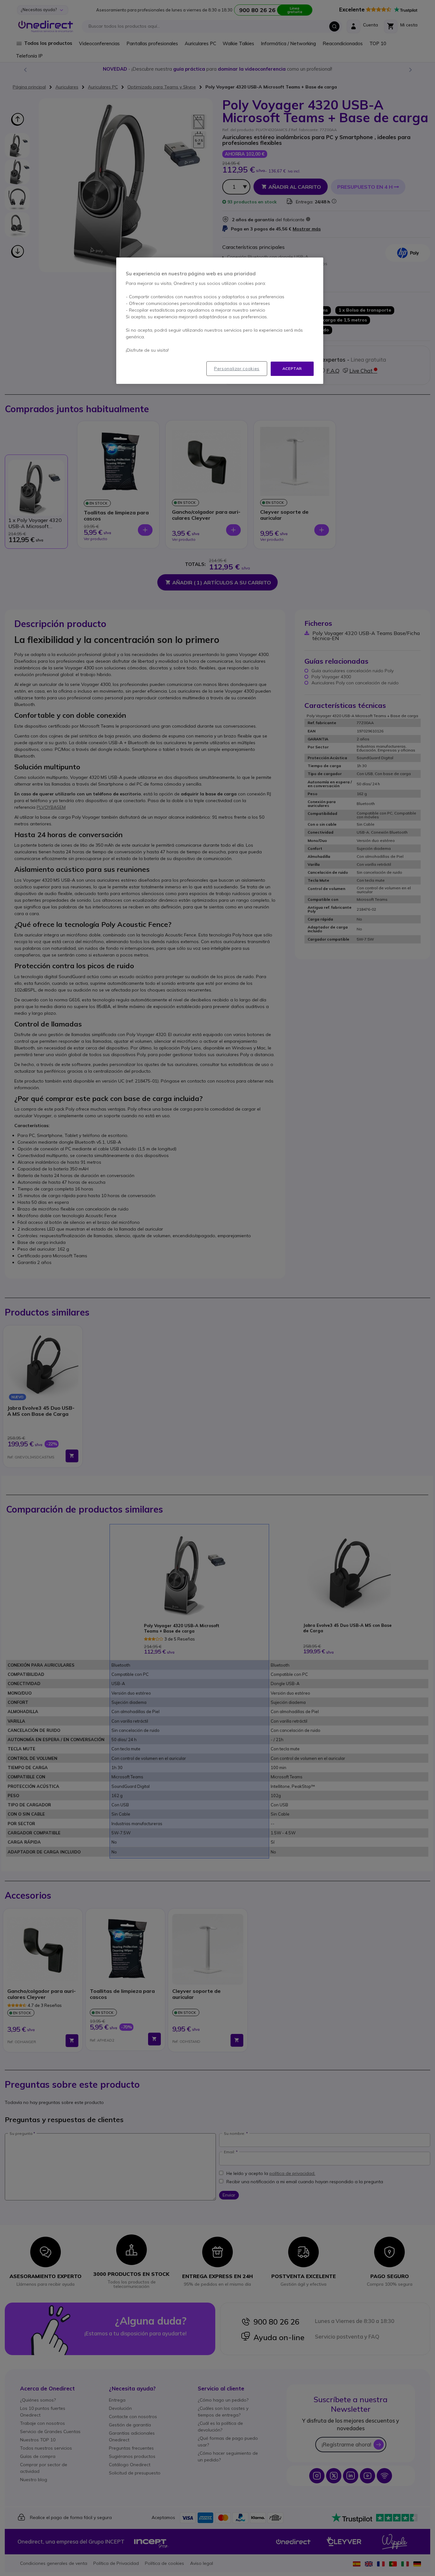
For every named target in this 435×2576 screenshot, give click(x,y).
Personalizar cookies (237, 369)
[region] (220, 321)
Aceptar (292, 368)
